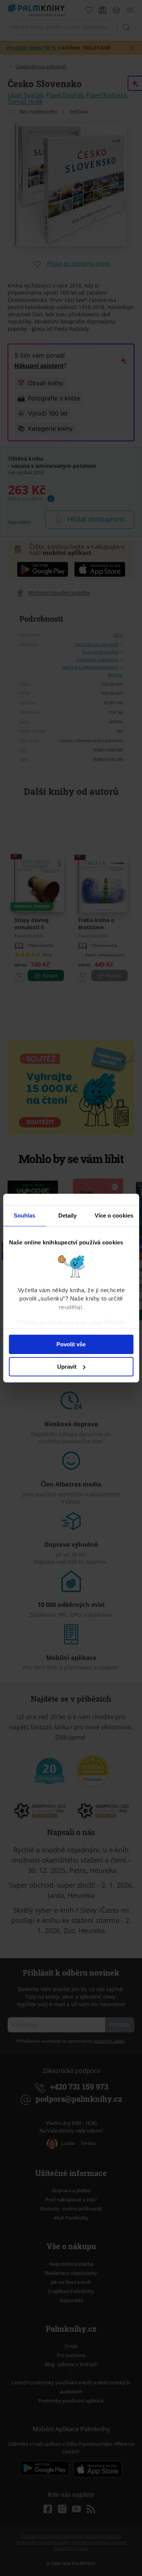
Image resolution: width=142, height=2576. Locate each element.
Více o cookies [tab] (114, 1215)
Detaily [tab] (68, 1215)
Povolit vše (71, 1344)
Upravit (67, 1367)
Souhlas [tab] (25, 1215)
